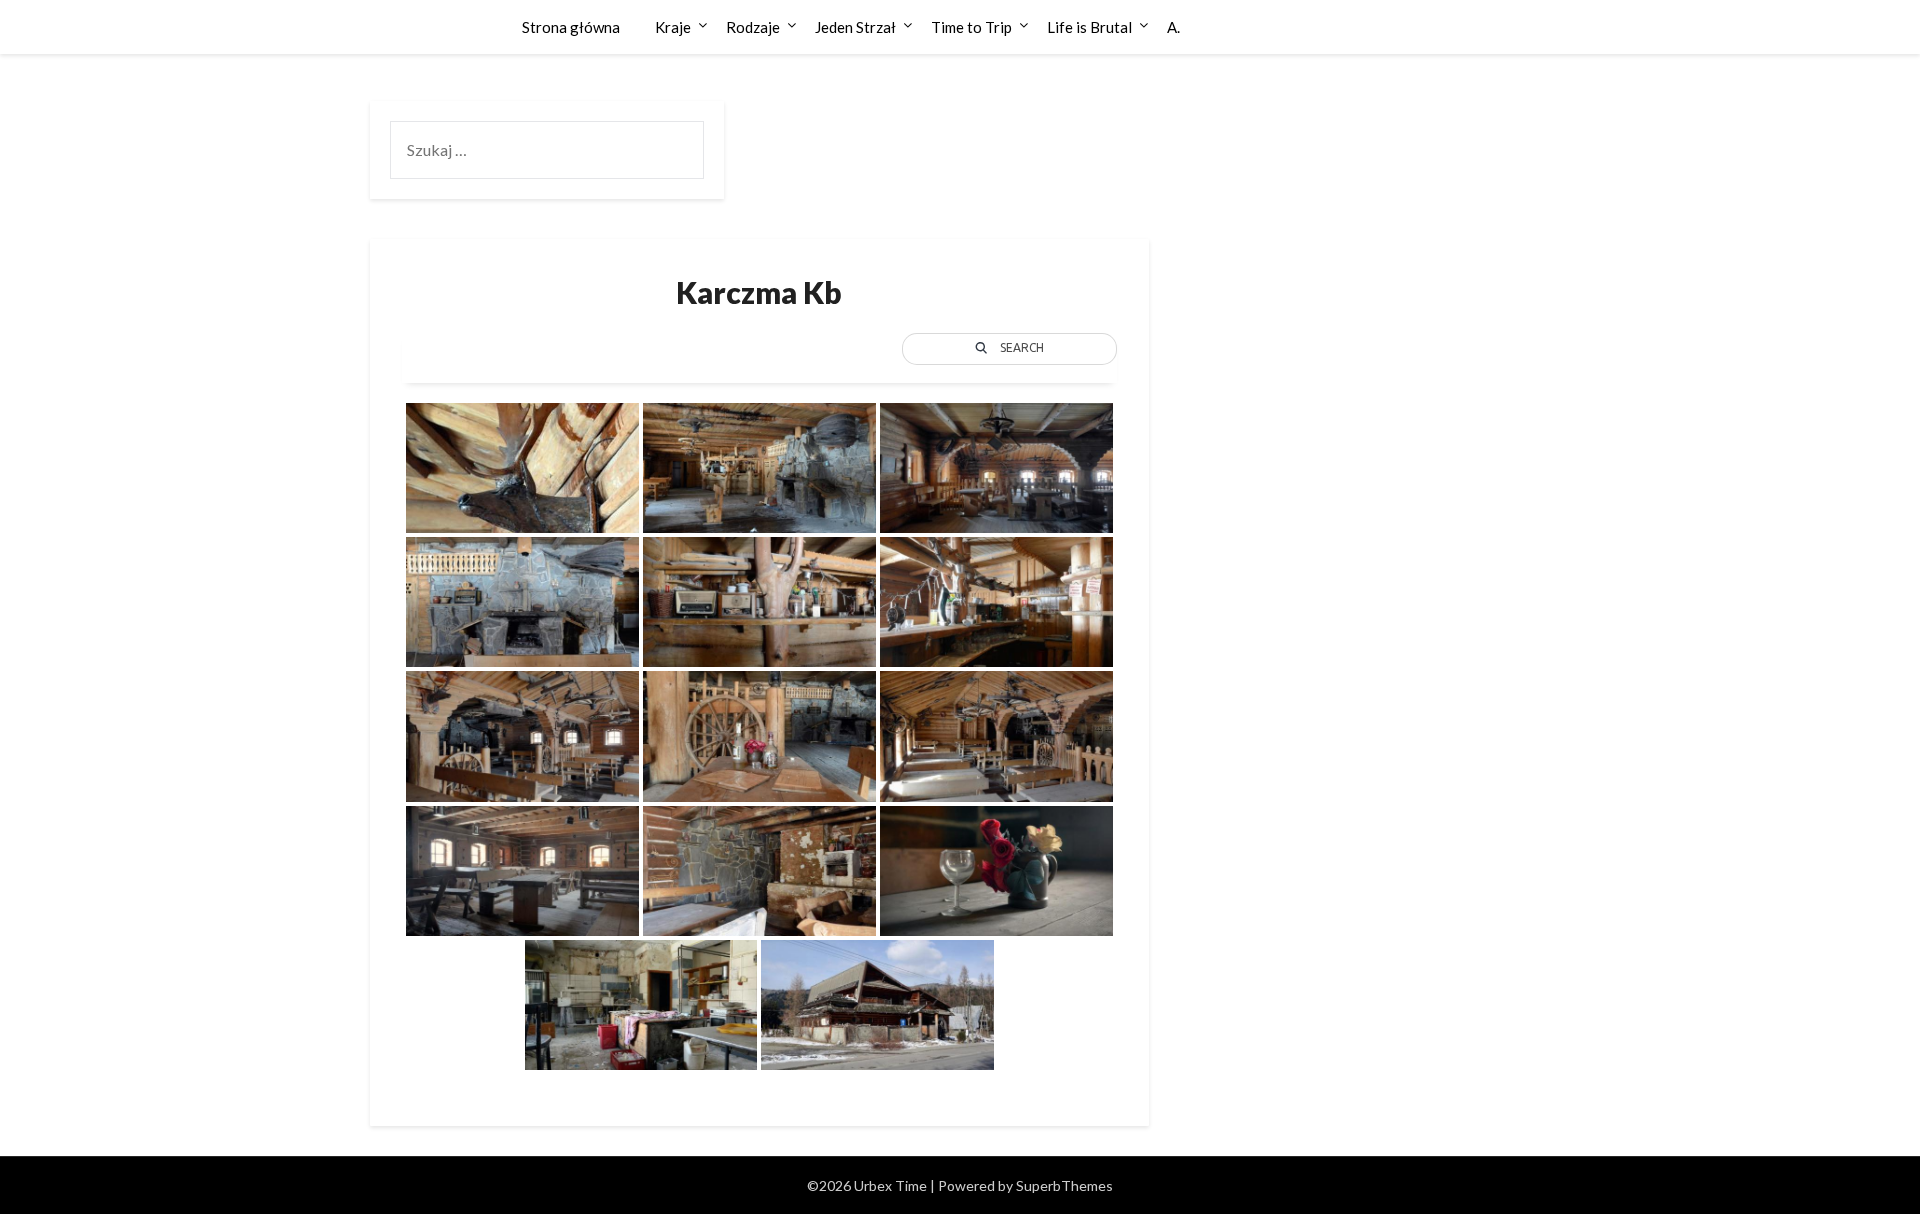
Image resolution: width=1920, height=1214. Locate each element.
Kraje (673, 27)
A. (1173, 27)
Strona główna (571, 27)
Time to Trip (971, 27)
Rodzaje (753, 27)
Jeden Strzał (855, 27)
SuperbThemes (1064, 1185)
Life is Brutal (1089, 27)
